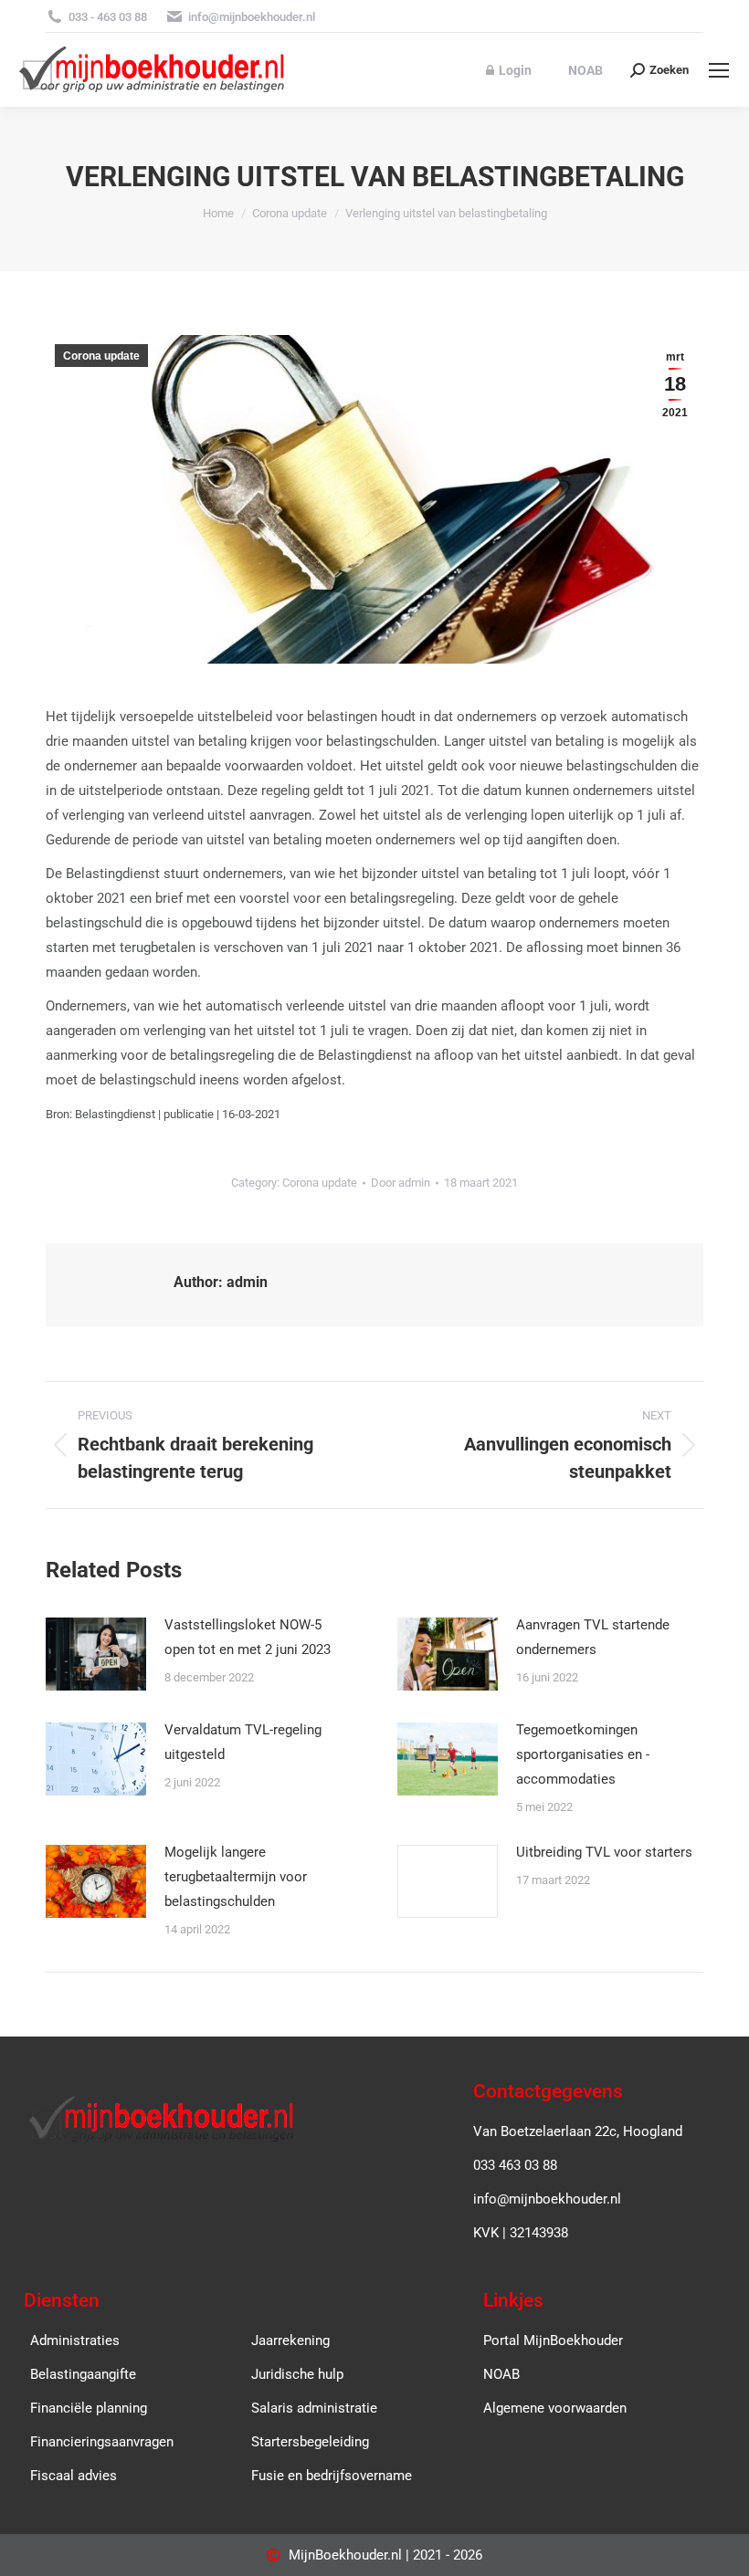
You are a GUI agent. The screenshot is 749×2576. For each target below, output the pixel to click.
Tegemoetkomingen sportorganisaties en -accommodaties (583, 1754)
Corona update (101, 356)
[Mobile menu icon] (719, 70)
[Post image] (96, 1654)
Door (401, 1183)
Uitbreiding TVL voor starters (604, 1852)
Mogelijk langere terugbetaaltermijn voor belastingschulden (236, 1877)
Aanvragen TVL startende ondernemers (593, 1637)
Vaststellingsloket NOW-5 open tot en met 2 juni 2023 (248, 1637)
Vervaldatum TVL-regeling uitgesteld (243, 1742)
